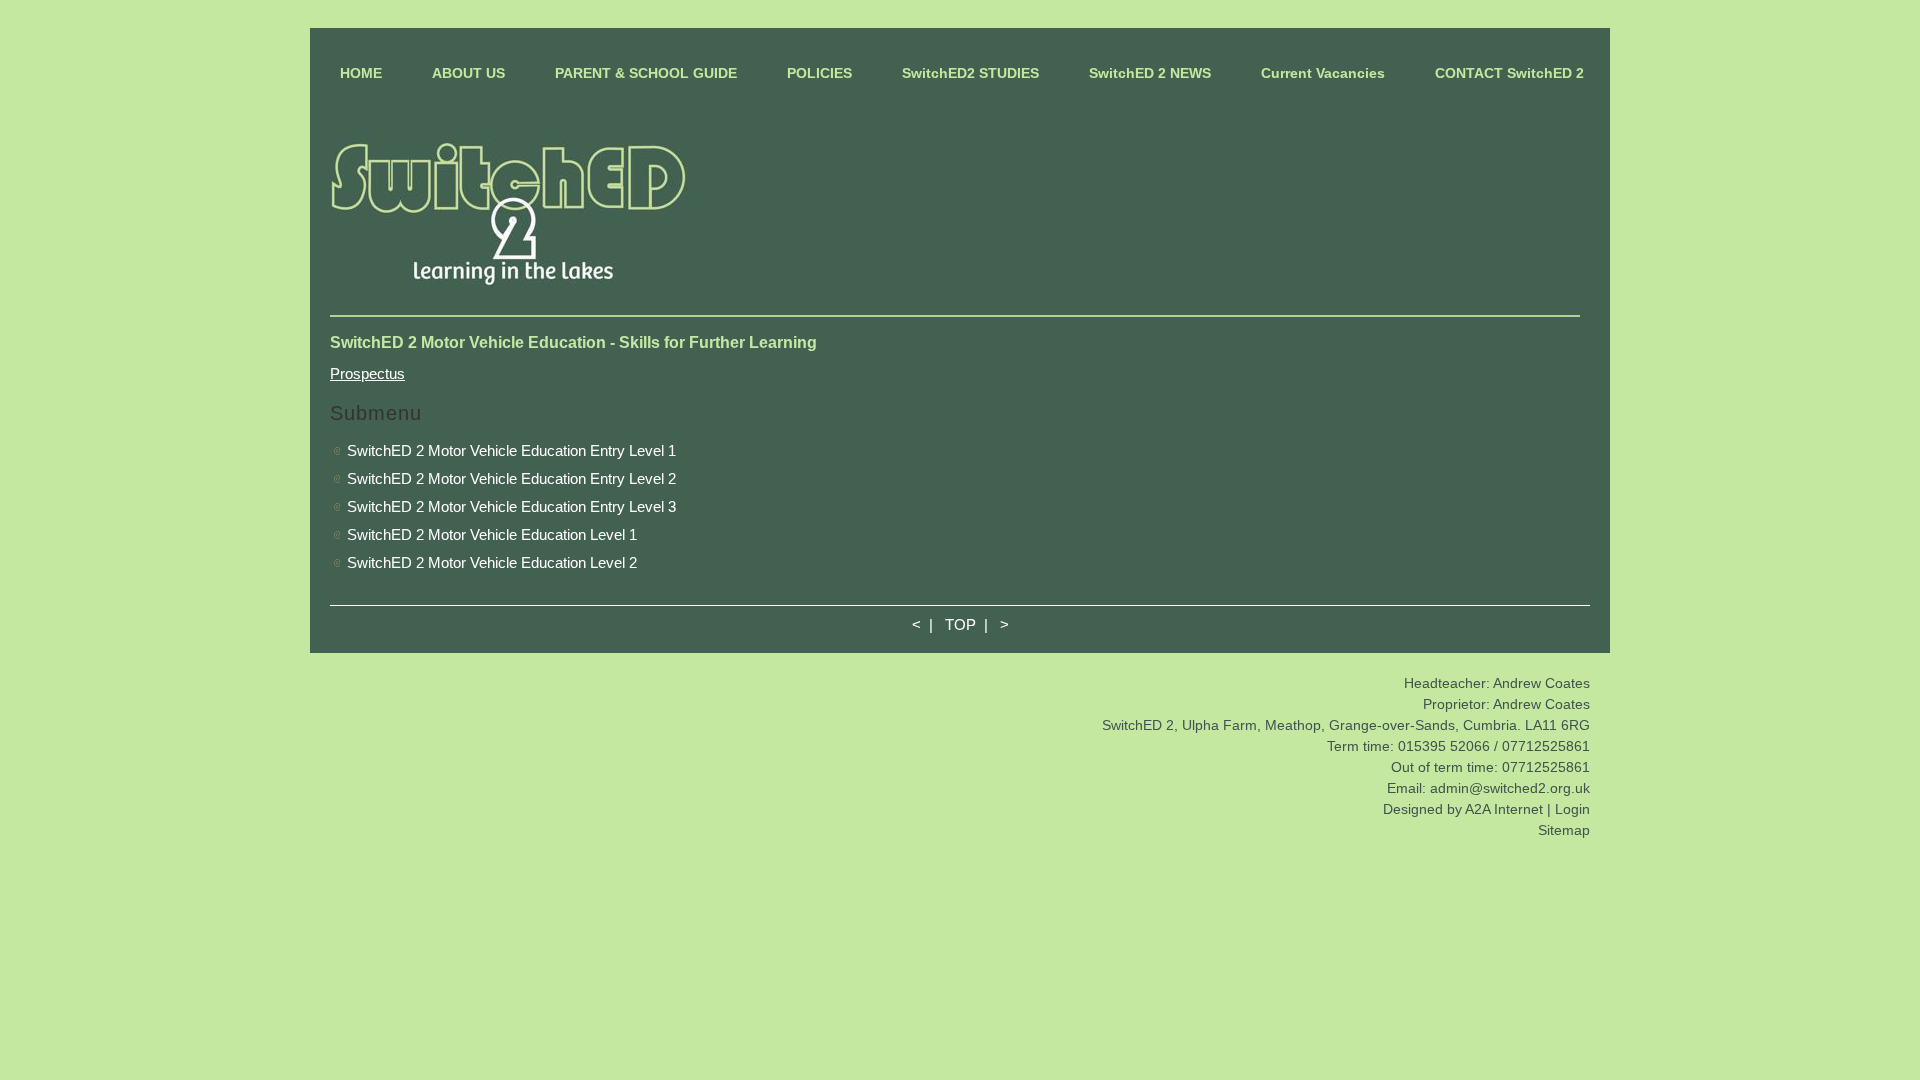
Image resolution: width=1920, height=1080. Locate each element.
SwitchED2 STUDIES (970, 73)
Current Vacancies (1323, 73)
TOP (960, 624)
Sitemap (1564, 830)
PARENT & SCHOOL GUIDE (646, 73)
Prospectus (367, 373)
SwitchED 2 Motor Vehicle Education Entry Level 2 (511, 478)
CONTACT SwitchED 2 (1509, 73)
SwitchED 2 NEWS (1150, 73)
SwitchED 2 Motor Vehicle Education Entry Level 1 (511, 450)
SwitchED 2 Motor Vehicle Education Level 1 (492, 534)
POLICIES (819, 73)
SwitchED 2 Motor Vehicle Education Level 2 (492, 562)
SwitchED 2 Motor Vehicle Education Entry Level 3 (511, 506)
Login (1572, 809)
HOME (361, 73)
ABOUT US (468, 73)
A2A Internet (1504, 809)
